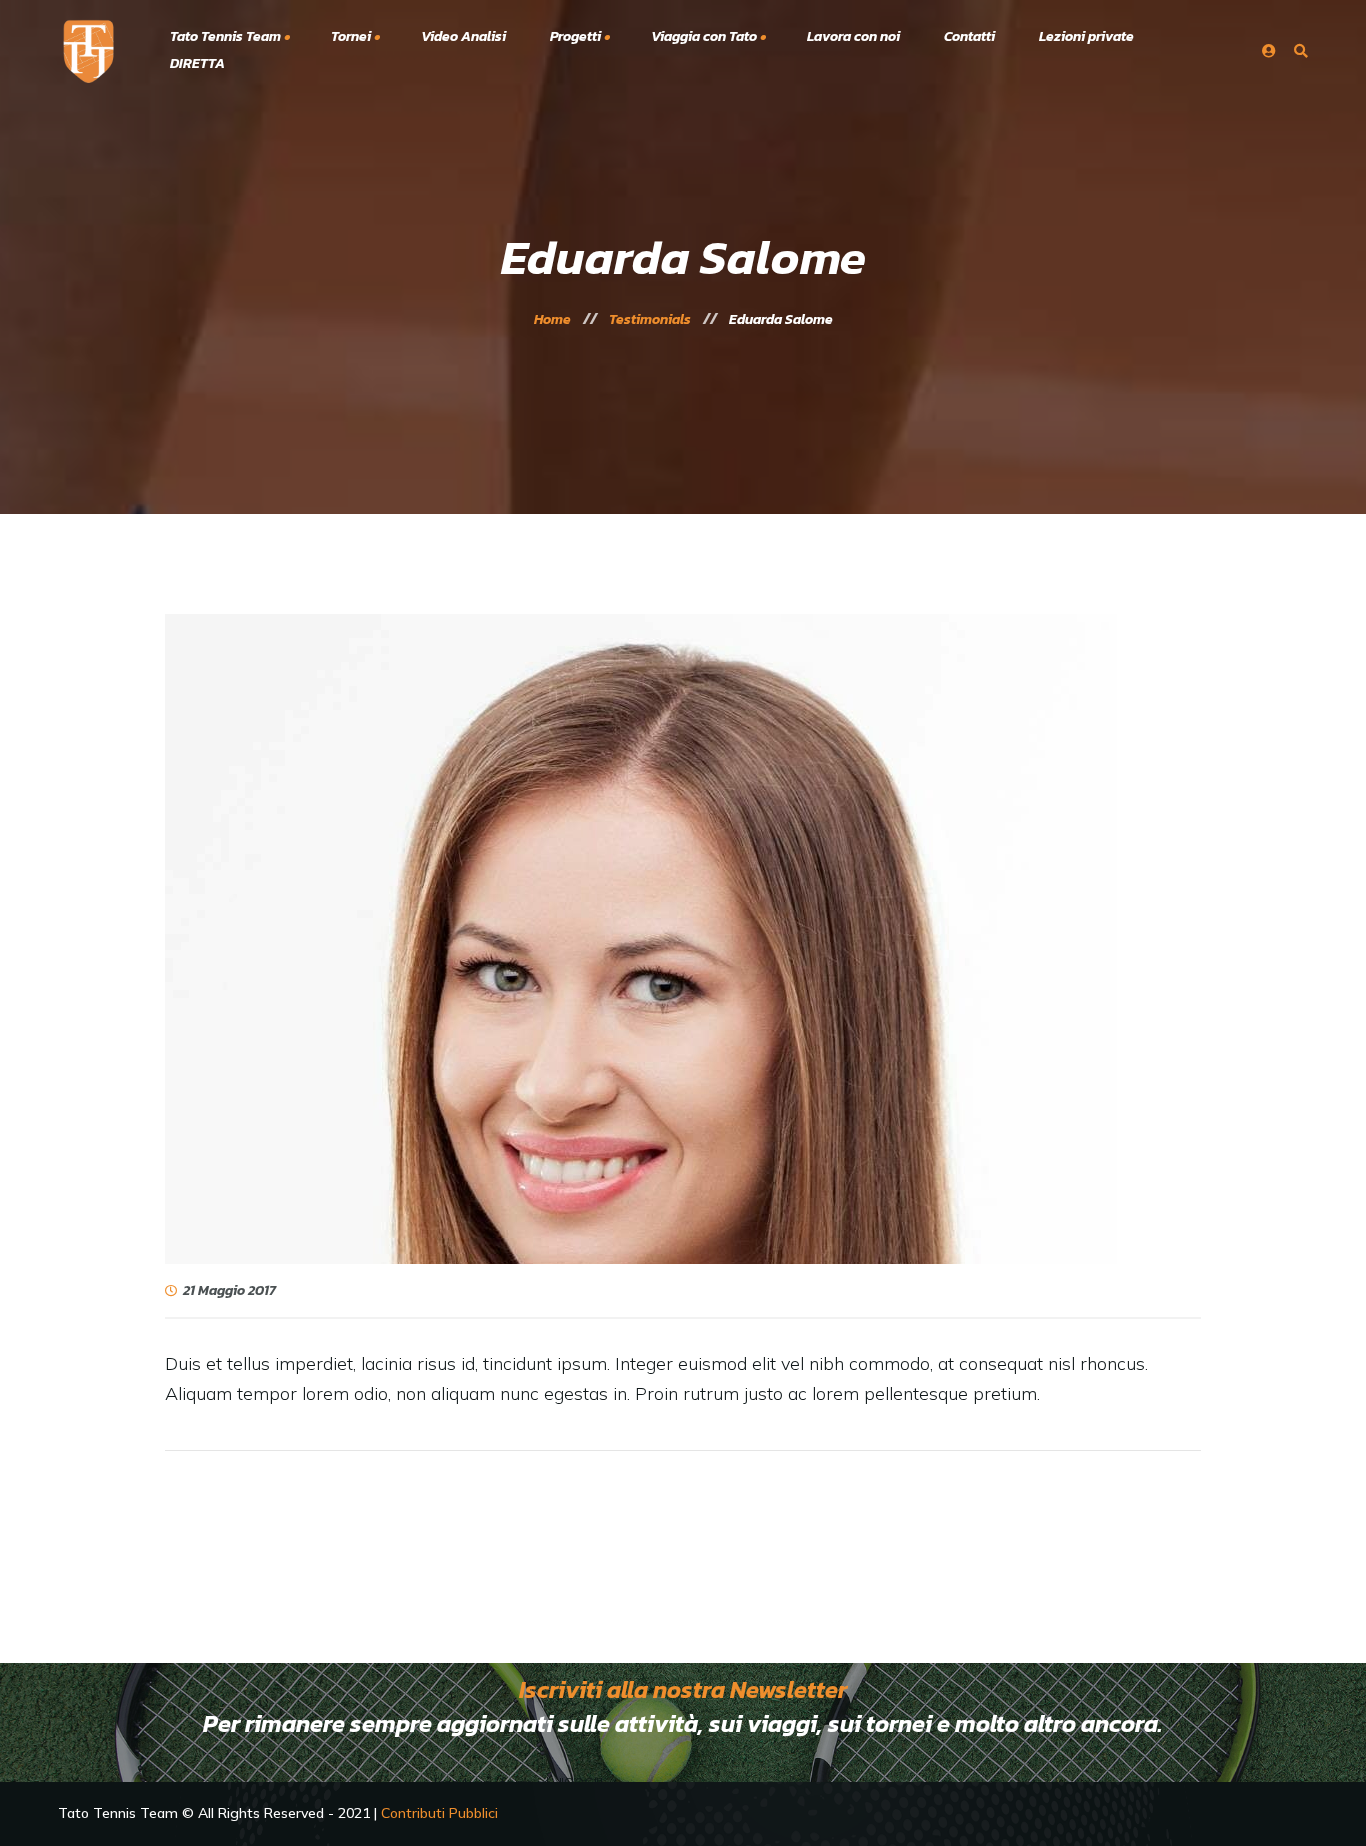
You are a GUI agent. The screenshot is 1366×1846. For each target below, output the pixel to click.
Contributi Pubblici (439, 1813)
